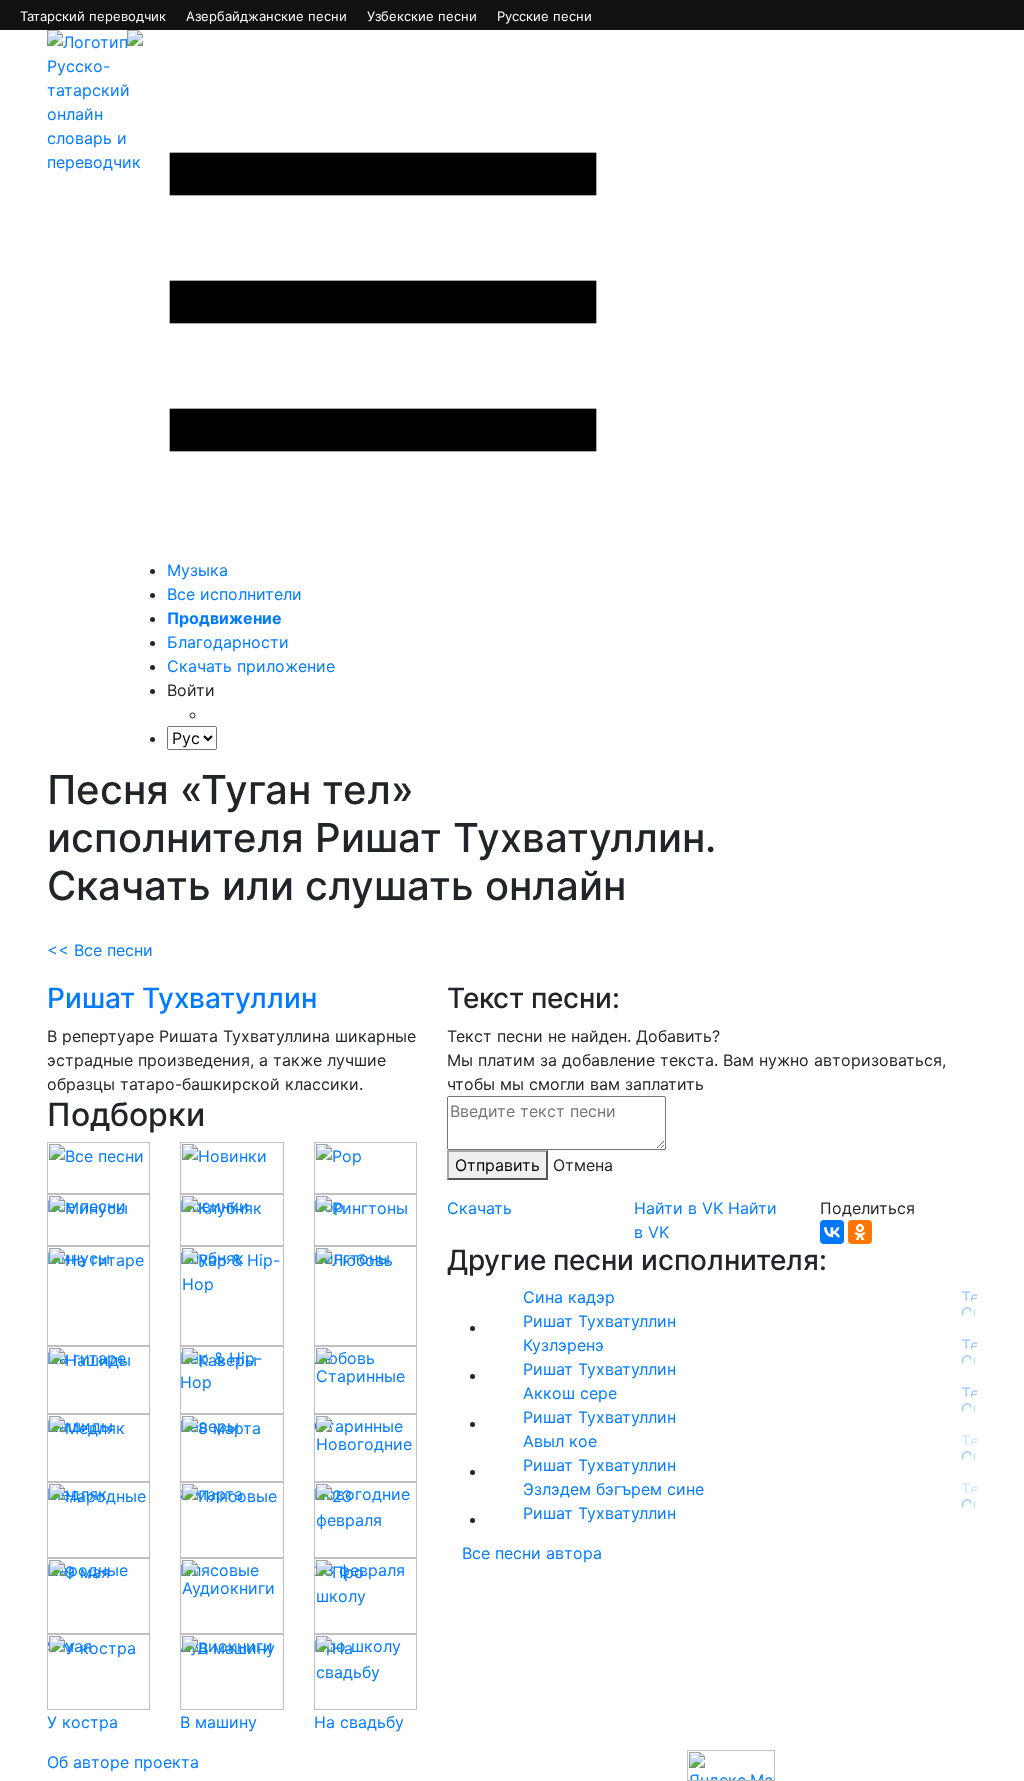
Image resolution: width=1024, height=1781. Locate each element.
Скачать (479, 1208)
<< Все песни (100, 950)
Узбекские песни (422, 16)
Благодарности (228, 642)
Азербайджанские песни (266, 16)
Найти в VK (678, 1208)
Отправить (497, 1165)
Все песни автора (532, 1553)
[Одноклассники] (860, 1232)
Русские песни (544, 16)
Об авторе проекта (123, 1762)
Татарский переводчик (93, 16)
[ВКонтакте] (832, 1232)
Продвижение (224, 618)
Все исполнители (234, 594)
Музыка (197, 570)
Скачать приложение (251, 666)
